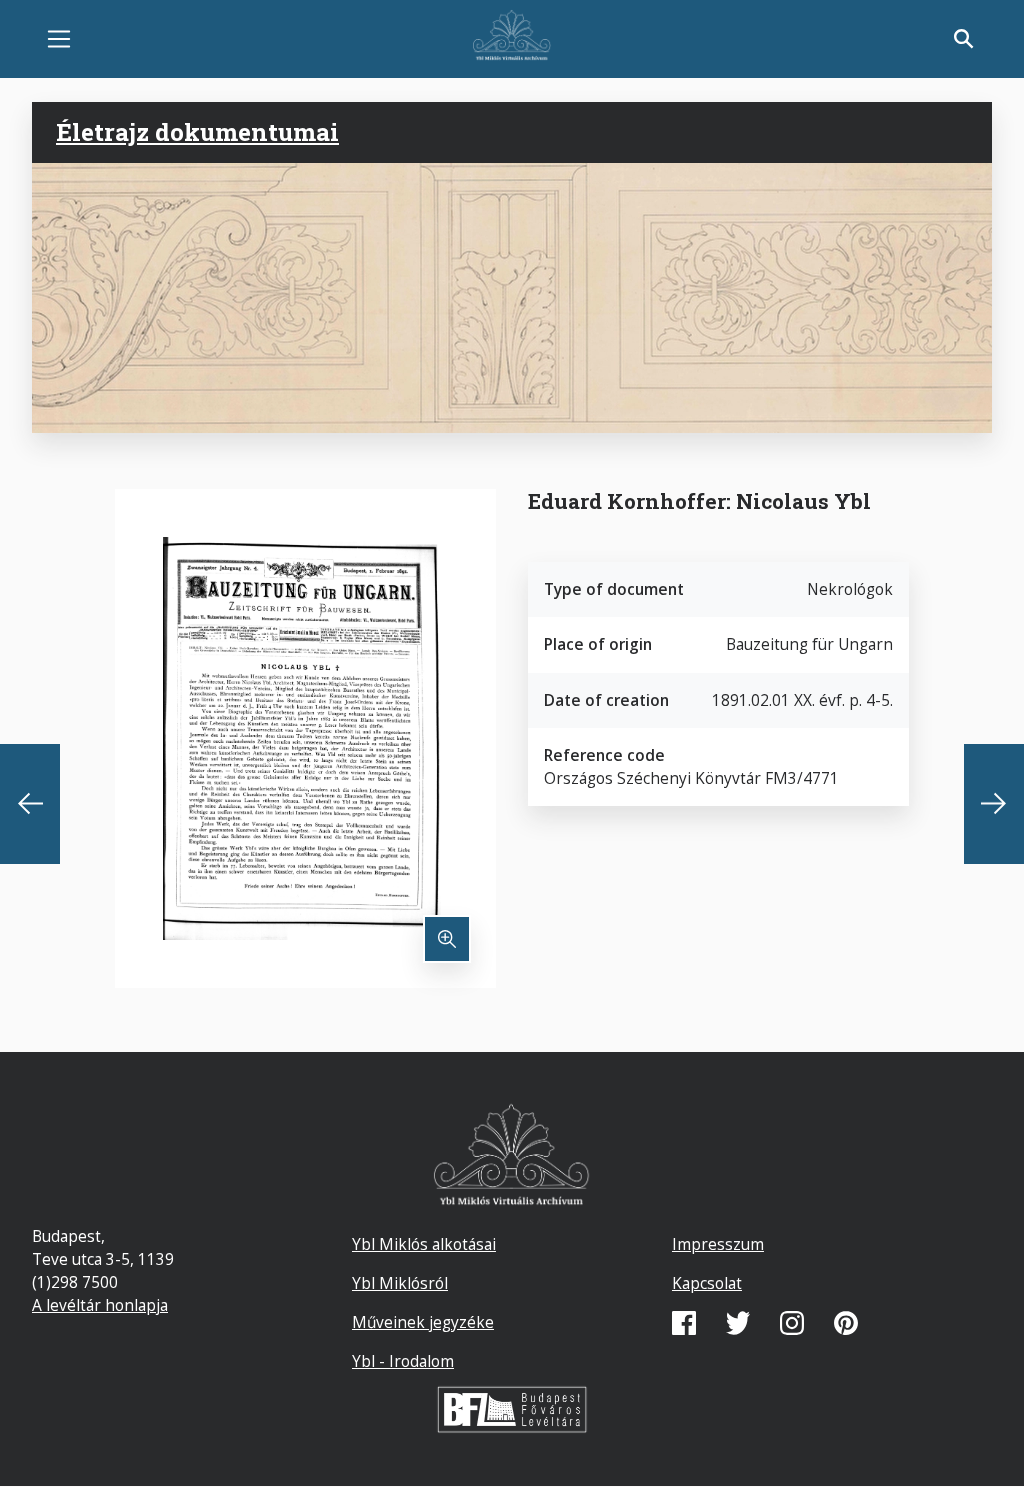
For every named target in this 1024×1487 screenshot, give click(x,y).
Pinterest (846, 1323)
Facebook (684, 1323)
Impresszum (718, 1244)
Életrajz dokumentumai (197, 132)
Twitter (738, 1323)
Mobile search (964, 39)
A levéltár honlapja (100, 1305)
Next (994, 804)
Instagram (792, 1323)
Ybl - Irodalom (403, 1361)
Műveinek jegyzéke (423, 1322)
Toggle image (447, 939)
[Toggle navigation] (59, 39)
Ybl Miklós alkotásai (424, 1244)
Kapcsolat (707, 1283)
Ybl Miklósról (400, 1283)
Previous (30, 804)
